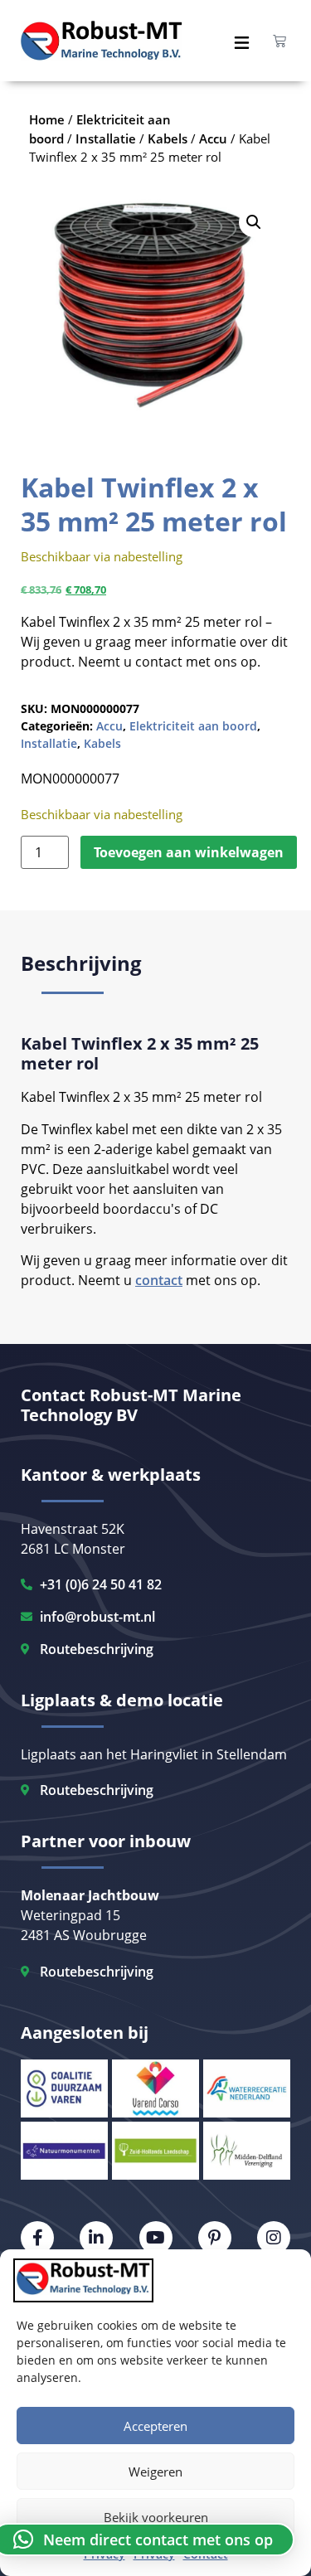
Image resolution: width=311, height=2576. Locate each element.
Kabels (102, 743)
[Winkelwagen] (279, 41)
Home (47, 119)
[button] (254, 222)
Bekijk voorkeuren (156, 2517)
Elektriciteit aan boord (193, 726)
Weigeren (155, 2472)
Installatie (49, 743)
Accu (109, 726)
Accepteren (155, 2426)
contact (159, 1280)
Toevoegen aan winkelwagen (189, 852)
